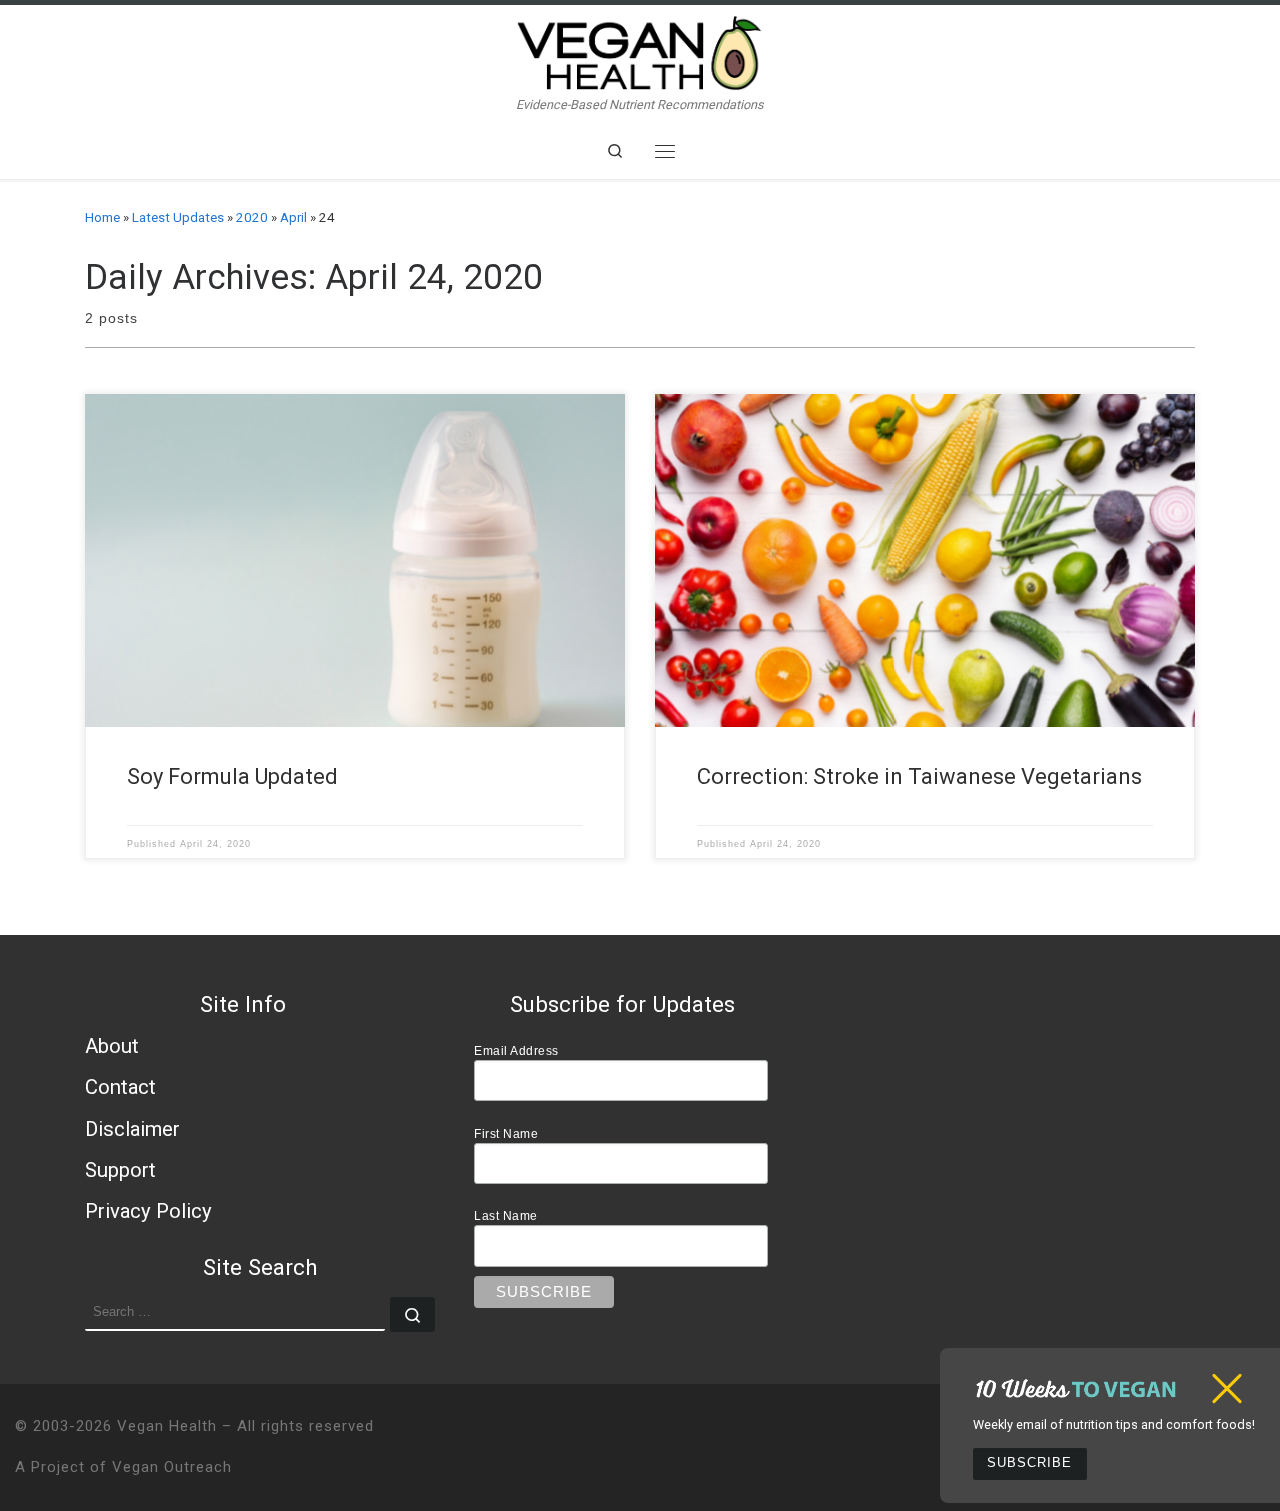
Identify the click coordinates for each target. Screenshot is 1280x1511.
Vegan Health (167, 1426)
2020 (252, 217)
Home (102, 217)
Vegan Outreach (172, 1467)
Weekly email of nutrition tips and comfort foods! (1114, 1424)
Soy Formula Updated (232, 776)
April (293, 217)
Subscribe (1029, 1463)
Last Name (506, 1215)
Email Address (516, 1050)
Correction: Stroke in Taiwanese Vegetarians (919, 776)
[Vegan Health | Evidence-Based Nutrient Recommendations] (640, 50)
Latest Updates (178, 217)
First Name (506, 1133)
